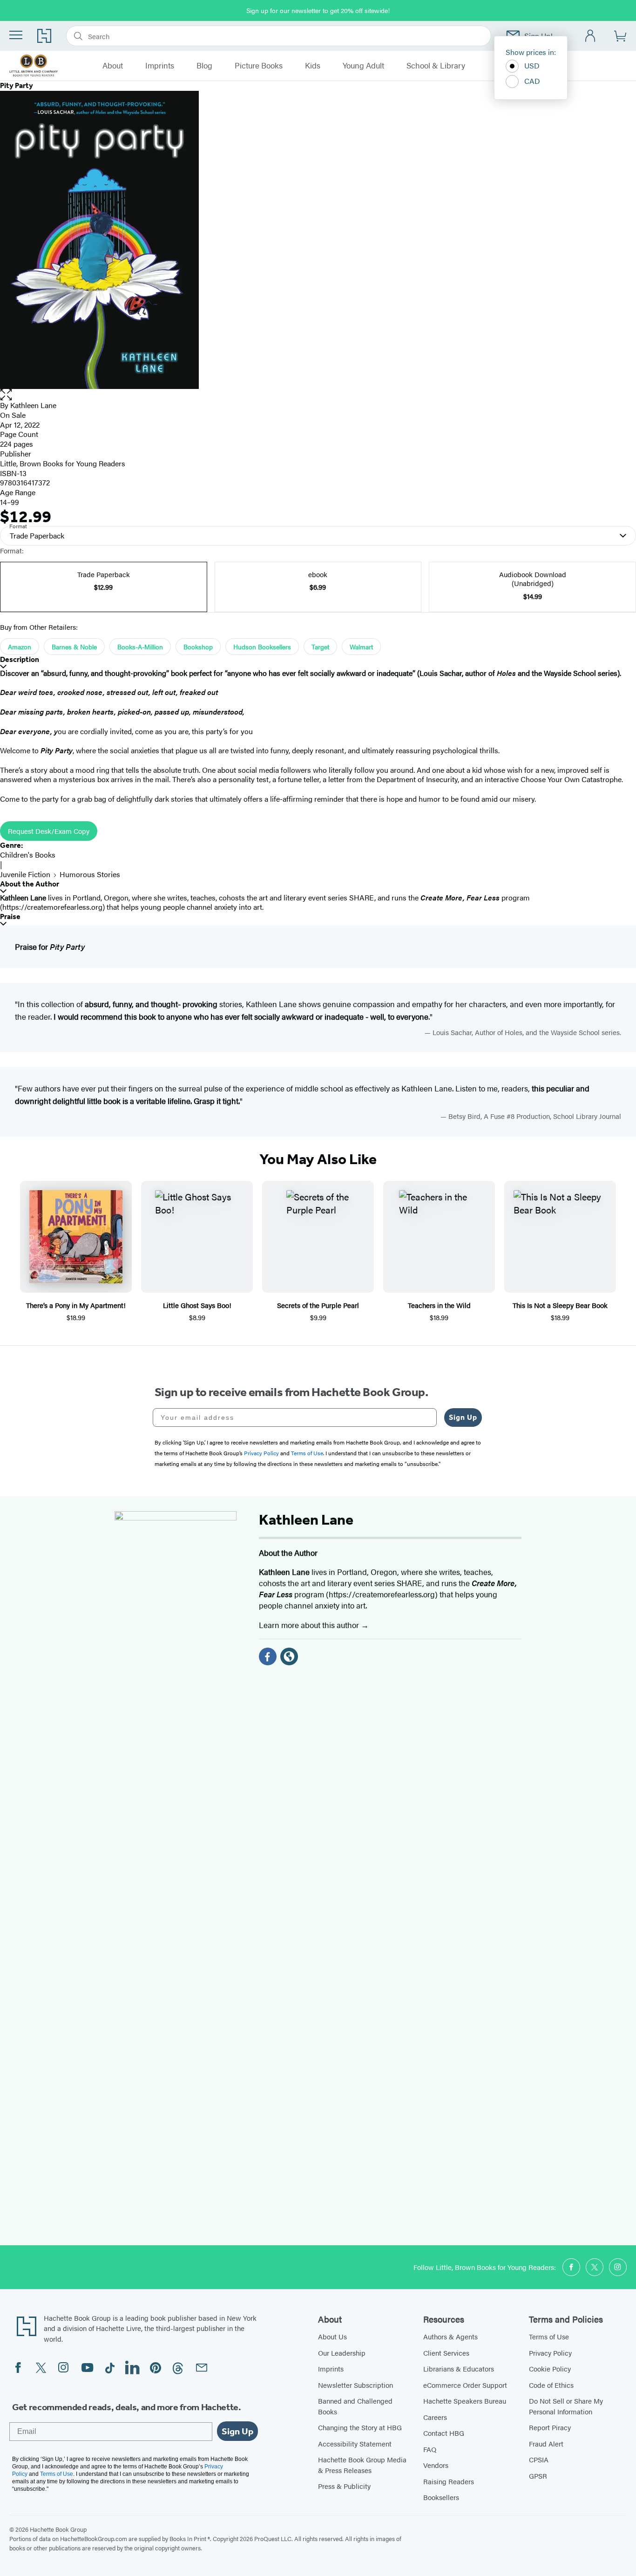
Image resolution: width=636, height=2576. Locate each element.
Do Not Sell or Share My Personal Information (566, 2406)
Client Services (446, 2353)
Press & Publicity (344, 2486)
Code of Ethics (551, 2385)
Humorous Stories (90, 874)
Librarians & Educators (459, 2368)
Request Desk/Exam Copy (49, 831)
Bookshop (198, 647)
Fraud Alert (546, 2443)
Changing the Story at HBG (360, 2427)
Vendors (436, 2465)
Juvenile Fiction (25, 874)
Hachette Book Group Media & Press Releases (362, 2465)
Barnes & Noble (74, 647)
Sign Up (463, 1417)
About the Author (30, 884)
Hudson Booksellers (262, 647)
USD (532, 65)
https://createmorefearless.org (52, 907)
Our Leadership (342, 2353)
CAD (532, 81)
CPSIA (539, 2459)
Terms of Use (549, 2336)
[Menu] (16, 35)
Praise (10, 917)
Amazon (20, 647)
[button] (318, 395)
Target (320, 647)
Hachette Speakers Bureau (465, 2401)
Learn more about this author (310, 1625)
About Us (332, 2336)
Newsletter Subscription (355, 2385)
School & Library (436, 66)
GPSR (538, 2476)
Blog (204, 66)
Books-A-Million (140, 647)
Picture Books (259, 66)
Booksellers (441, 2497)
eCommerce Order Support (465, 2385)
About (113, 66)
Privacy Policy (550, 2353)
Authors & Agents (450, 2336)
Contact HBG (444, 2433)
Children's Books (28, 855)
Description (20, 659)
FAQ (430, 2449)
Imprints (160, 66)
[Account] (591, 36)
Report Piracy (550, 2427)
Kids (313, 66)
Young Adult (363, 66)
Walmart (361, 647)
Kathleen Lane (33, 405)
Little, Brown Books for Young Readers (63, 463)
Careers (435, 2417)
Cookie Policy (550, 2368)
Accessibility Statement (355, 2443)
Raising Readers (449, 2481)
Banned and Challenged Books (355, 2406)
